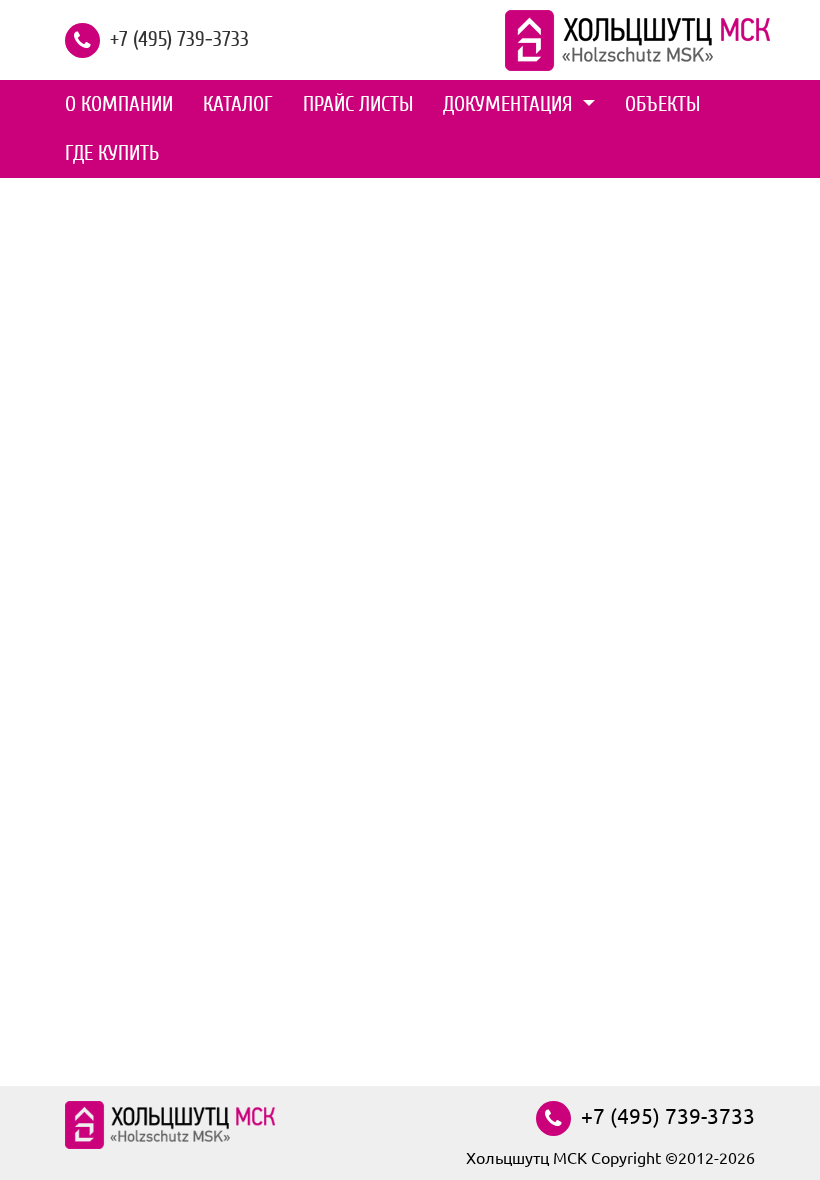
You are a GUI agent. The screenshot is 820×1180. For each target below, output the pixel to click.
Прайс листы (358, 104)
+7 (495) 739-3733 (179, 38)
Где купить (112, 153)
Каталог (238, 104)
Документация (510, 104)
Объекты (662, 104)
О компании (119, 104)
